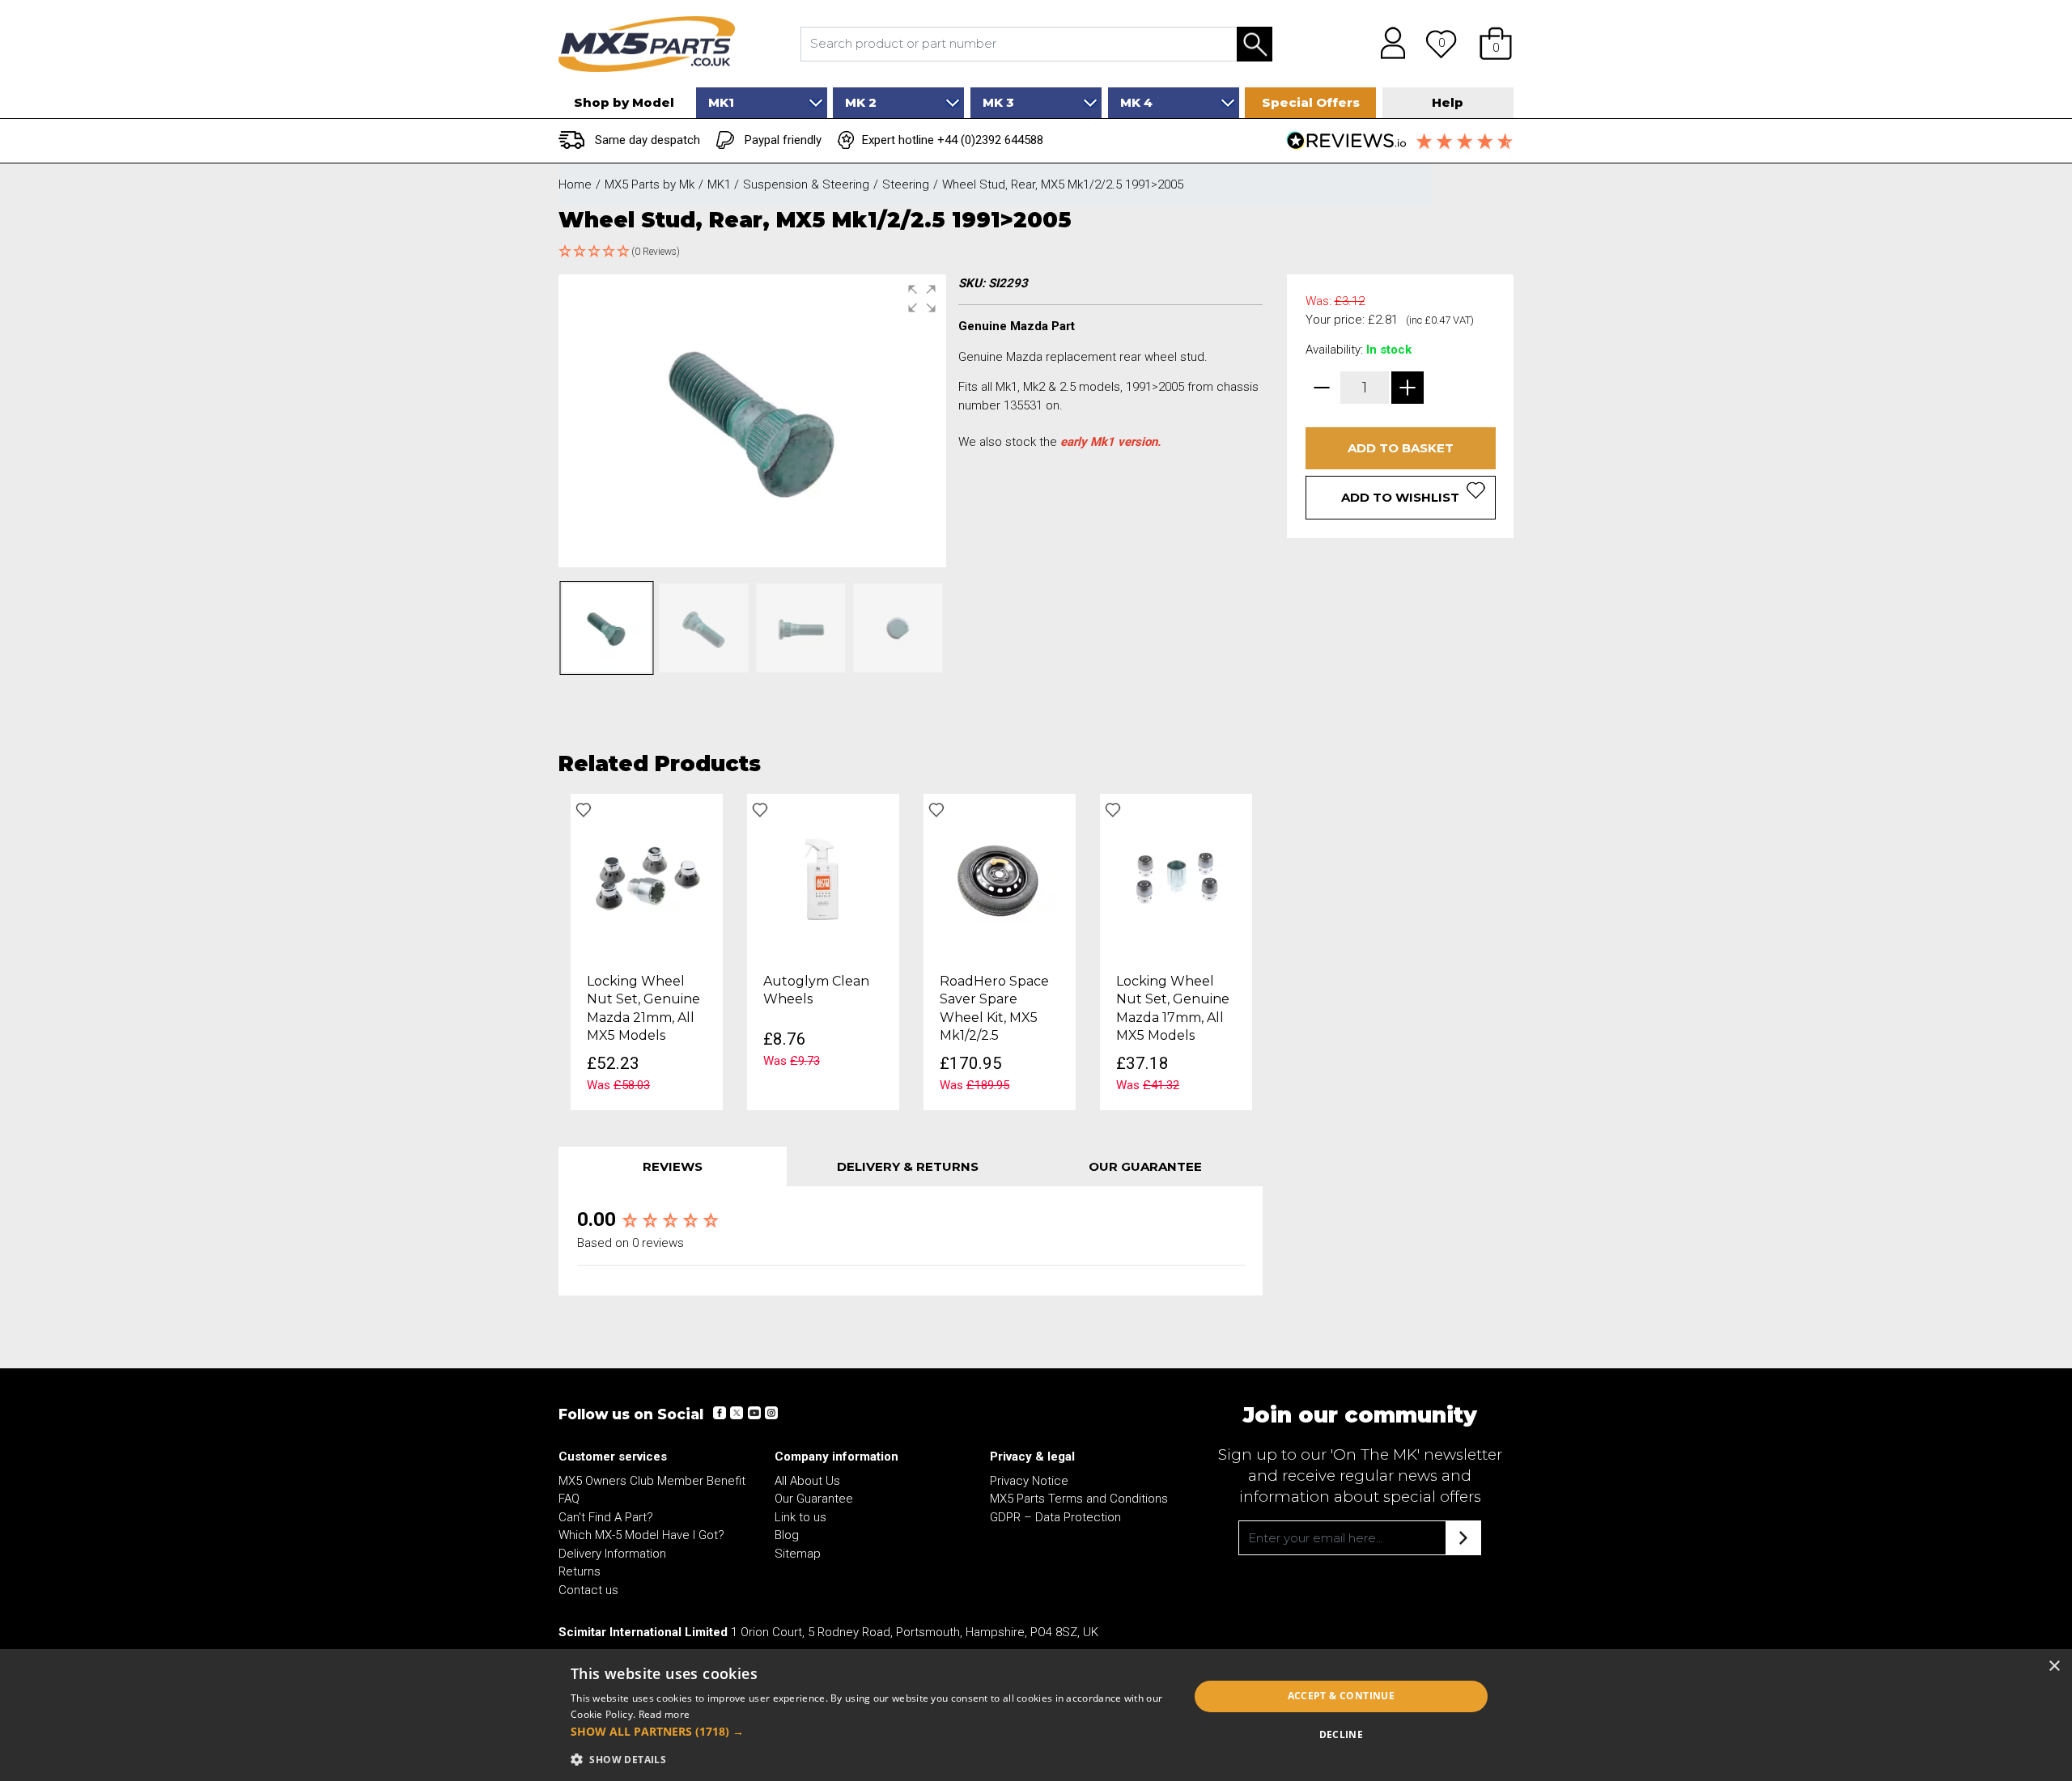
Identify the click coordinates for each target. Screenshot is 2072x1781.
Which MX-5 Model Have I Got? (641, 1535)
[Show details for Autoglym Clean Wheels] (823, 878)
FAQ (569, 1499)
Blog (787, 1535)
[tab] (673, 1166)
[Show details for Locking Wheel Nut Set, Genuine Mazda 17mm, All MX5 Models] (1176, 878)
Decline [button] (1342, 1734)
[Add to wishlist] (584, 810)
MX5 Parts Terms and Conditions (1079, 1499)
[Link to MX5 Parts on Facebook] (720, 1413)
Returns (580, 1571)
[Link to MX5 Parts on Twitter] (737, 1413)
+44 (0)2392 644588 (990, 140)
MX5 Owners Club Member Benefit (652, 1481)
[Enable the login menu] (1387, 44)
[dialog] (1036, 1715)
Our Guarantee (814, 1499)
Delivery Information (612, 1554)
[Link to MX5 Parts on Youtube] (754, 1413)
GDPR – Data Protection (1055, 1517)
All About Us (807, 1481)
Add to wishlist (1400, 497)
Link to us (800, 1517)
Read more (664, 1714)
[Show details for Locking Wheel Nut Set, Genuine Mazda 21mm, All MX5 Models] (647, 878)
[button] (1496, 44)
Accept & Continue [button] (1342, 1696)
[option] (647, 952)
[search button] (1255, 44)
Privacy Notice (1029, 1481)
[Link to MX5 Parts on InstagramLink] (771, 1413)
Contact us (588, 1590)
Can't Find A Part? (606, 1517)
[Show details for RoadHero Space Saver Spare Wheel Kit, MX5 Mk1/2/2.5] (1000, 878)
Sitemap (798, 1554)
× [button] (2054, 1667)
